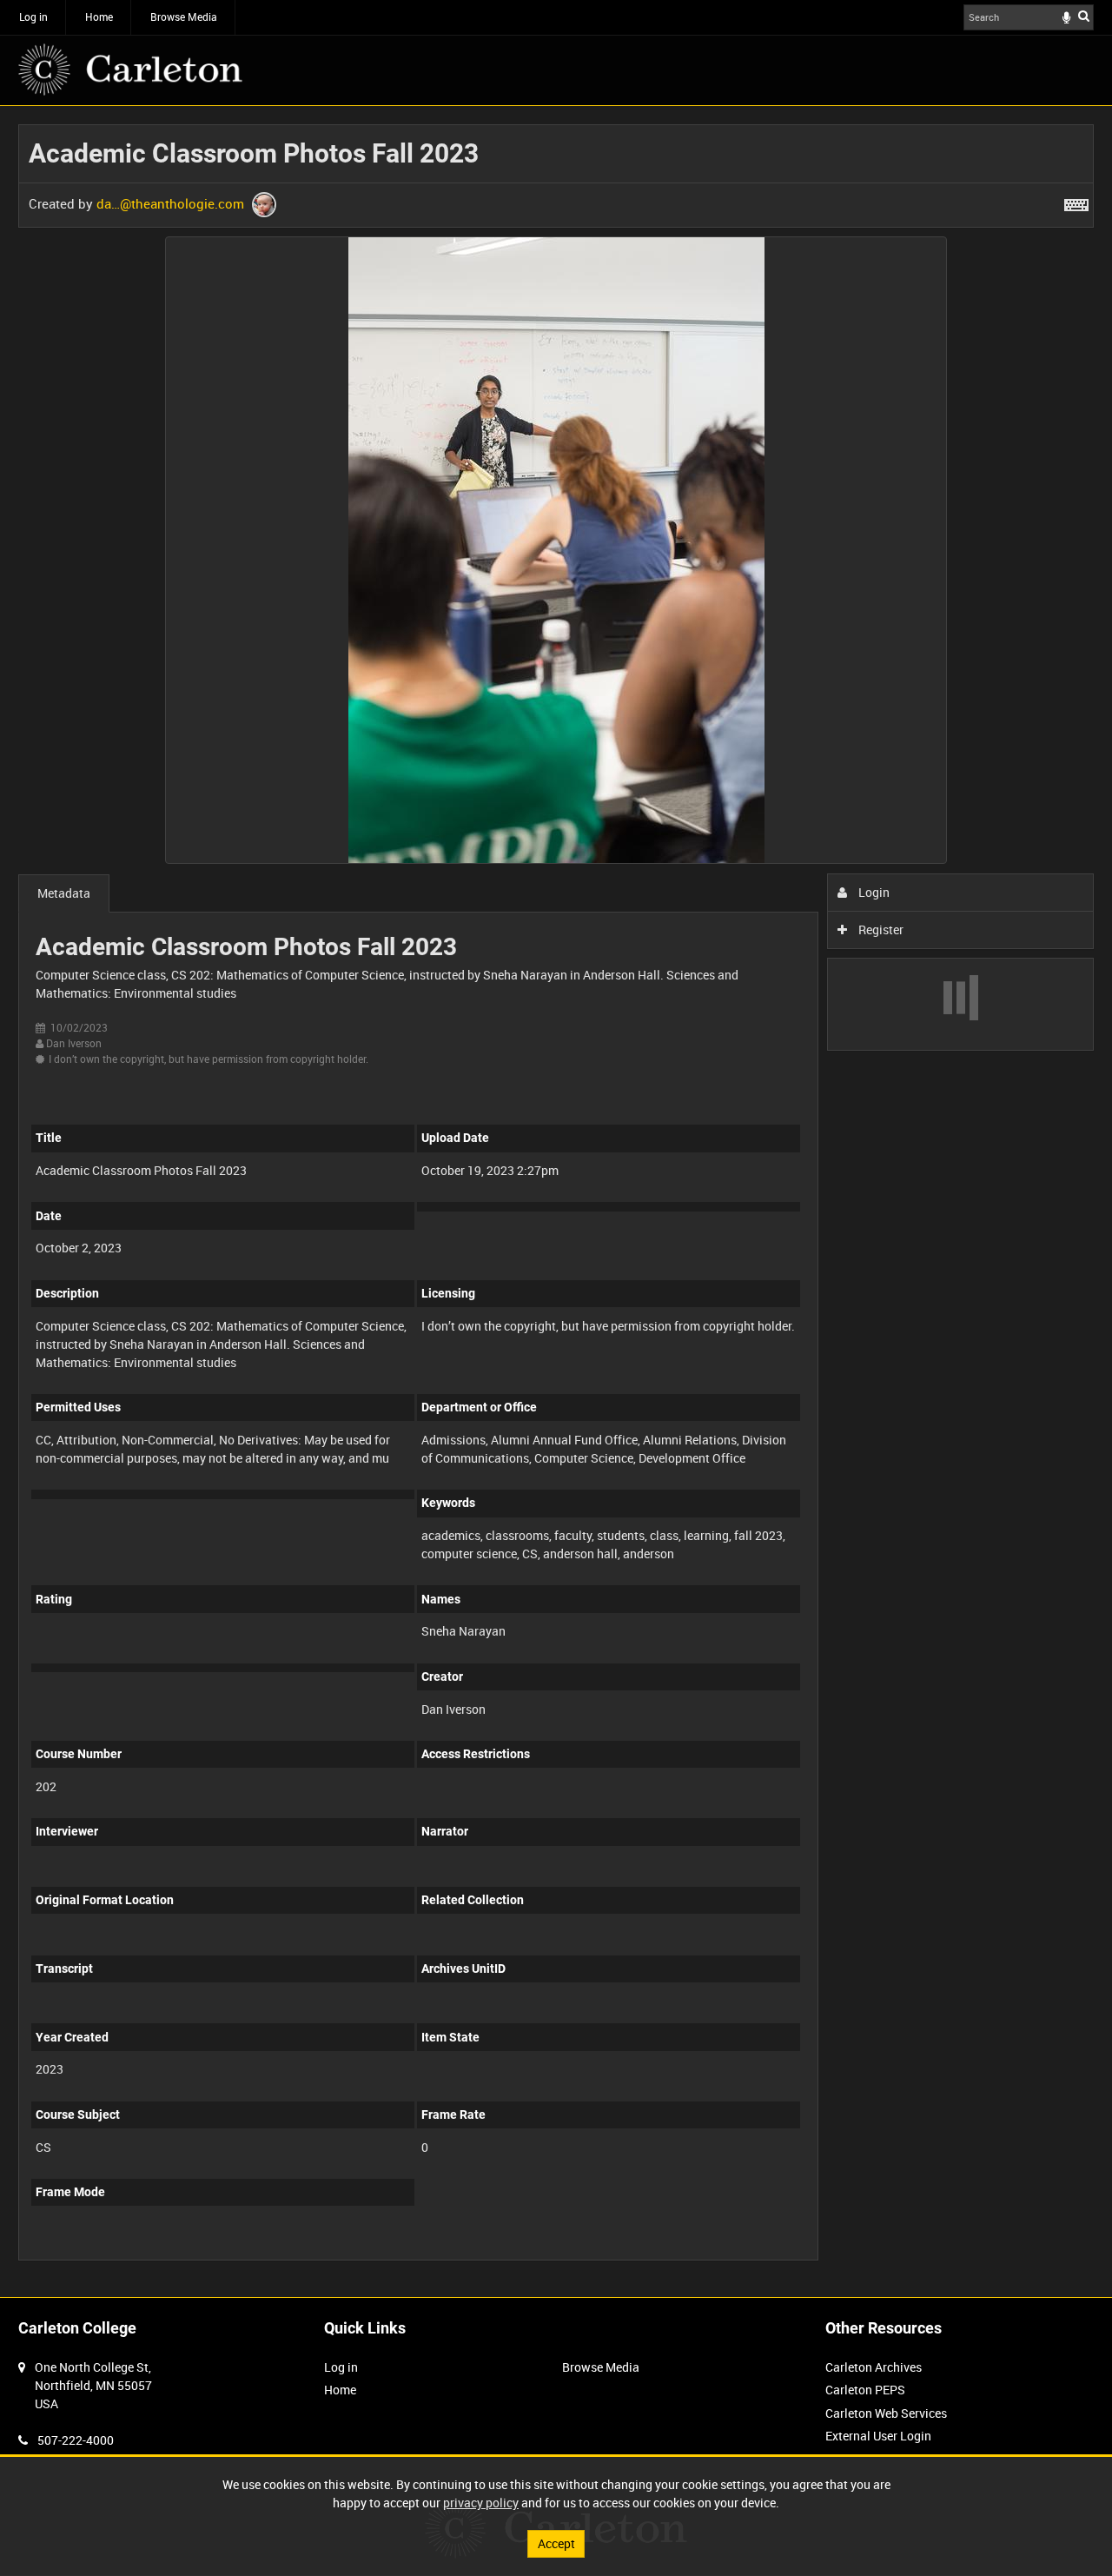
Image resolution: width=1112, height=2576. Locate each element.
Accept (556, 2543)
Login (873, 892)
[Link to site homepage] (130, 70)
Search (1084, 16)
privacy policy (481, 2503)
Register (880, 929)
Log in (33, 17)
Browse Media (184, 17)
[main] (556, 1202)
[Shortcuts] (1076, 202)
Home (99, 17)
